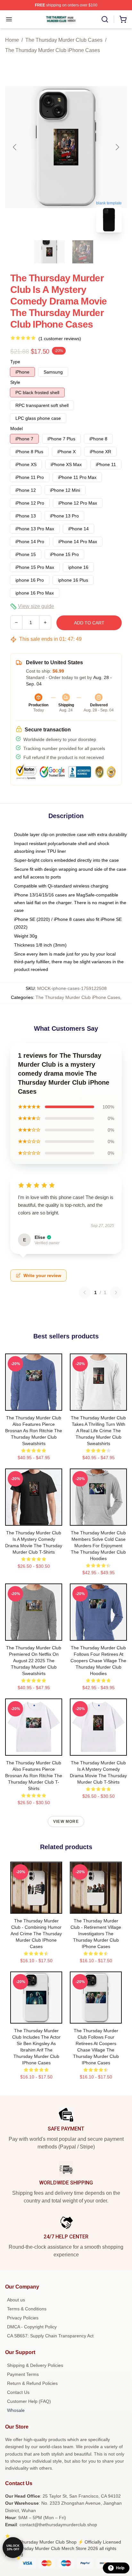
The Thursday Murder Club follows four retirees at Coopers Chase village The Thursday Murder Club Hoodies (98, 1661)
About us (16, 2300)
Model (16, 428)
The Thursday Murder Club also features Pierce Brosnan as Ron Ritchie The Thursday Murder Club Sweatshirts (34, 1431)
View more (66, 1822)
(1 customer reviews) (60, 339)
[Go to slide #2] (83, 252)
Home (12, 40)
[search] (105, 19)
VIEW (34, 1404)
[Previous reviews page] (85, 1292)
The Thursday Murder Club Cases (64, 40)
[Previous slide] (15, 147)
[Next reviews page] (116, 1292)
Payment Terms (23, 2374)
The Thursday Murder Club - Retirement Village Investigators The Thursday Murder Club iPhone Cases (96, 1934)
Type (15, 362)
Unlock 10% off (13, 2548)
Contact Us (18, 2392)
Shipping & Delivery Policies (35, 2365)
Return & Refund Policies (32, 2383)
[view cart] (123, 19)
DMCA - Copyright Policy (32, 2327)
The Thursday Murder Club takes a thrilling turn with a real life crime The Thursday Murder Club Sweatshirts (98, 1431)
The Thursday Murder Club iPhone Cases (53, 50)
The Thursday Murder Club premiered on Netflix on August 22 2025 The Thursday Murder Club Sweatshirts (34, 1661)
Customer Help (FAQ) (29, 2401)
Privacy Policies (23, 2318)
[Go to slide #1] (49, 252)
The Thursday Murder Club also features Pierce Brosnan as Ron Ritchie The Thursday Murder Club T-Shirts (34, 1776)
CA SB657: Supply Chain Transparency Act (50, 2336)
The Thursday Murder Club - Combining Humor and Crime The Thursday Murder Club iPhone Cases (36, 1934)
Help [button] (120, 2568)
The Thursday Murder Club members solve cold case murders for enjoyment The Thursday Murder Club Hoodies (98, 1546)
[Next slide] (117, 147)
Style (15, 382)
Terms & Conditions (27, 2309)
